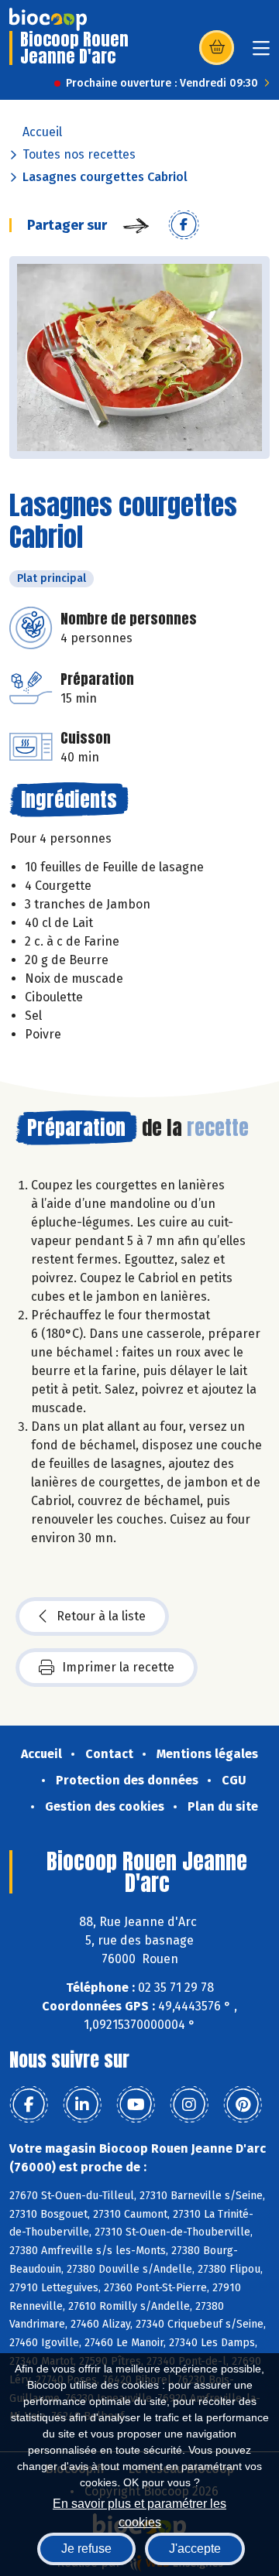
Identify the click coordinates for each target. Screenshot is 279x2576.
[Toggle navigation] (261, 53)
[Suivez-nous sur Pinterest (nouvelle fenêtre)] (243, 2105)
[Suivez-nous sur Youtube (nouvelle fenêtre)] (136, 2105)
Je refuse (86, 2549)
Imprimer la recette (118, 1667)
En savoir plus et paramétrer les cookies (139, 2511)
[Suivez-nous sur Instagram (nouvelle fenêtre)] (189, 2105)
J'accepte (195, 2549)
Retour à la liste (101, 1616)
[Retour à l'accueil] (48, 19)
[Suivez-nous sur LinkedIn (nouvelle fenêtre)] (82, 2105)
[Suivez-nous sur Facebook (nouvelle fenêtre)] (29, 2105)
